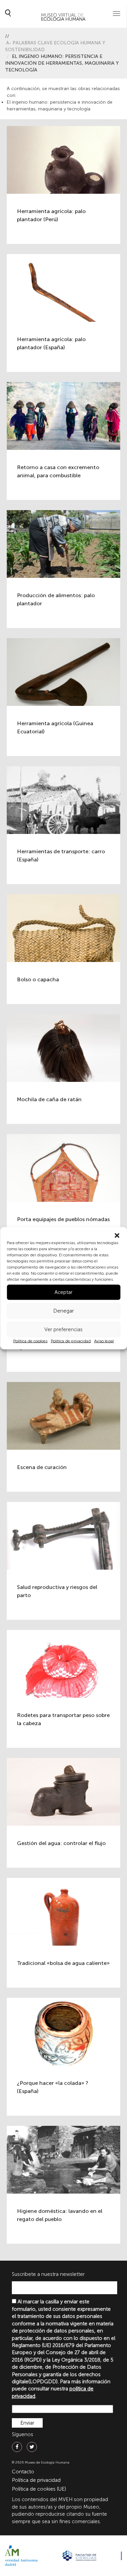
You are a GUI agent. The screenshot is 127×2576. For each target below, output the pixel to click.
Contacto (23, 2472)
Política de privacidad (71, 1341)
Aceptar (63, 1292)
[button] (117, 1235)
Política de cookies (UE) (39, 2489)
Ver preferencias (63, 1329)
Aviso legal (104, 1341)
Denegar (63, 1311)
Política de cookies (30, 1341)
